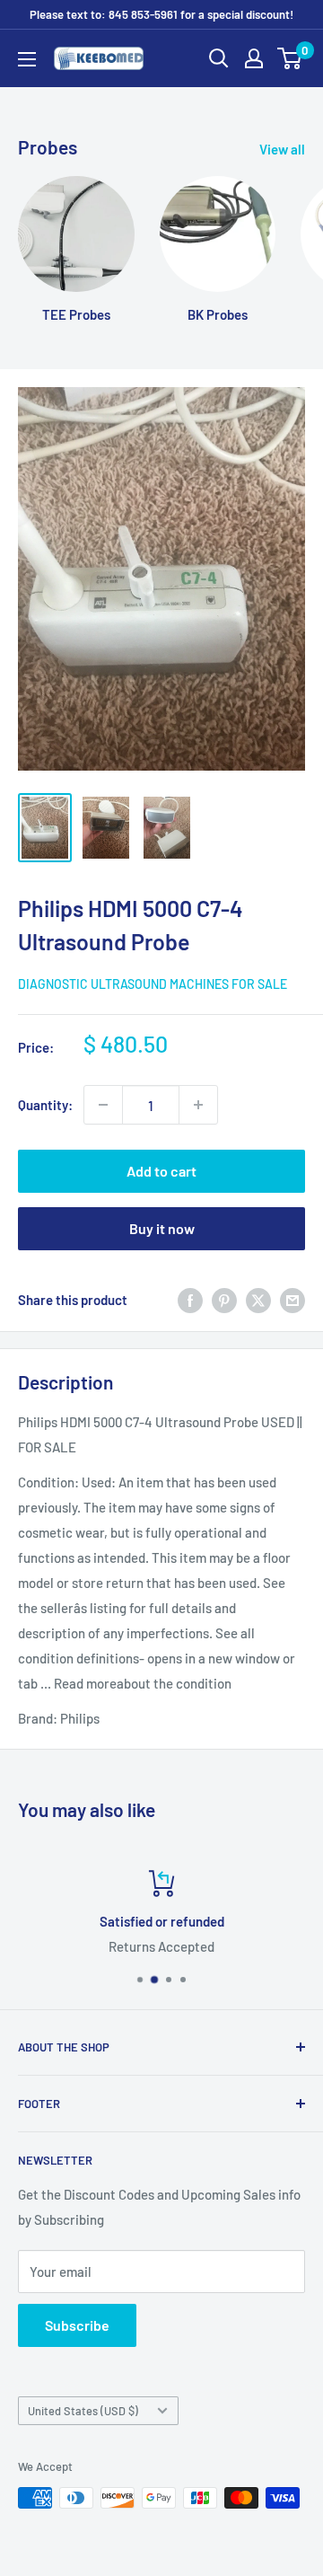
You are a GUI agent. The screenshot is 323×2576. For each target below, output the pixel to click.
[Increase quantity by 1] (198, 1105)
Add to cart (161, 1171)
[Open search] (219, 58)
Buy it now (162, 1228)
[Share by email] (292, 1300)
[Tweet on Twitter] (258, 1300)
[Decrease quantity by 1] (103, 1105)
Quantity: (45, 1105)
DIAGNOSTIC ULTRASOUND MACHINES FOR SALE (153, 984)
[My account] (254, 58)
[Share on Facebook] (190, 1300)
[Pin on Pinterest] (224, 1300)
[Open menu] (27, 59)
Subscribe (77, 2325)
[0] (290, 58)
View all (282, 149)
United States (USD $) (83, 2411)
